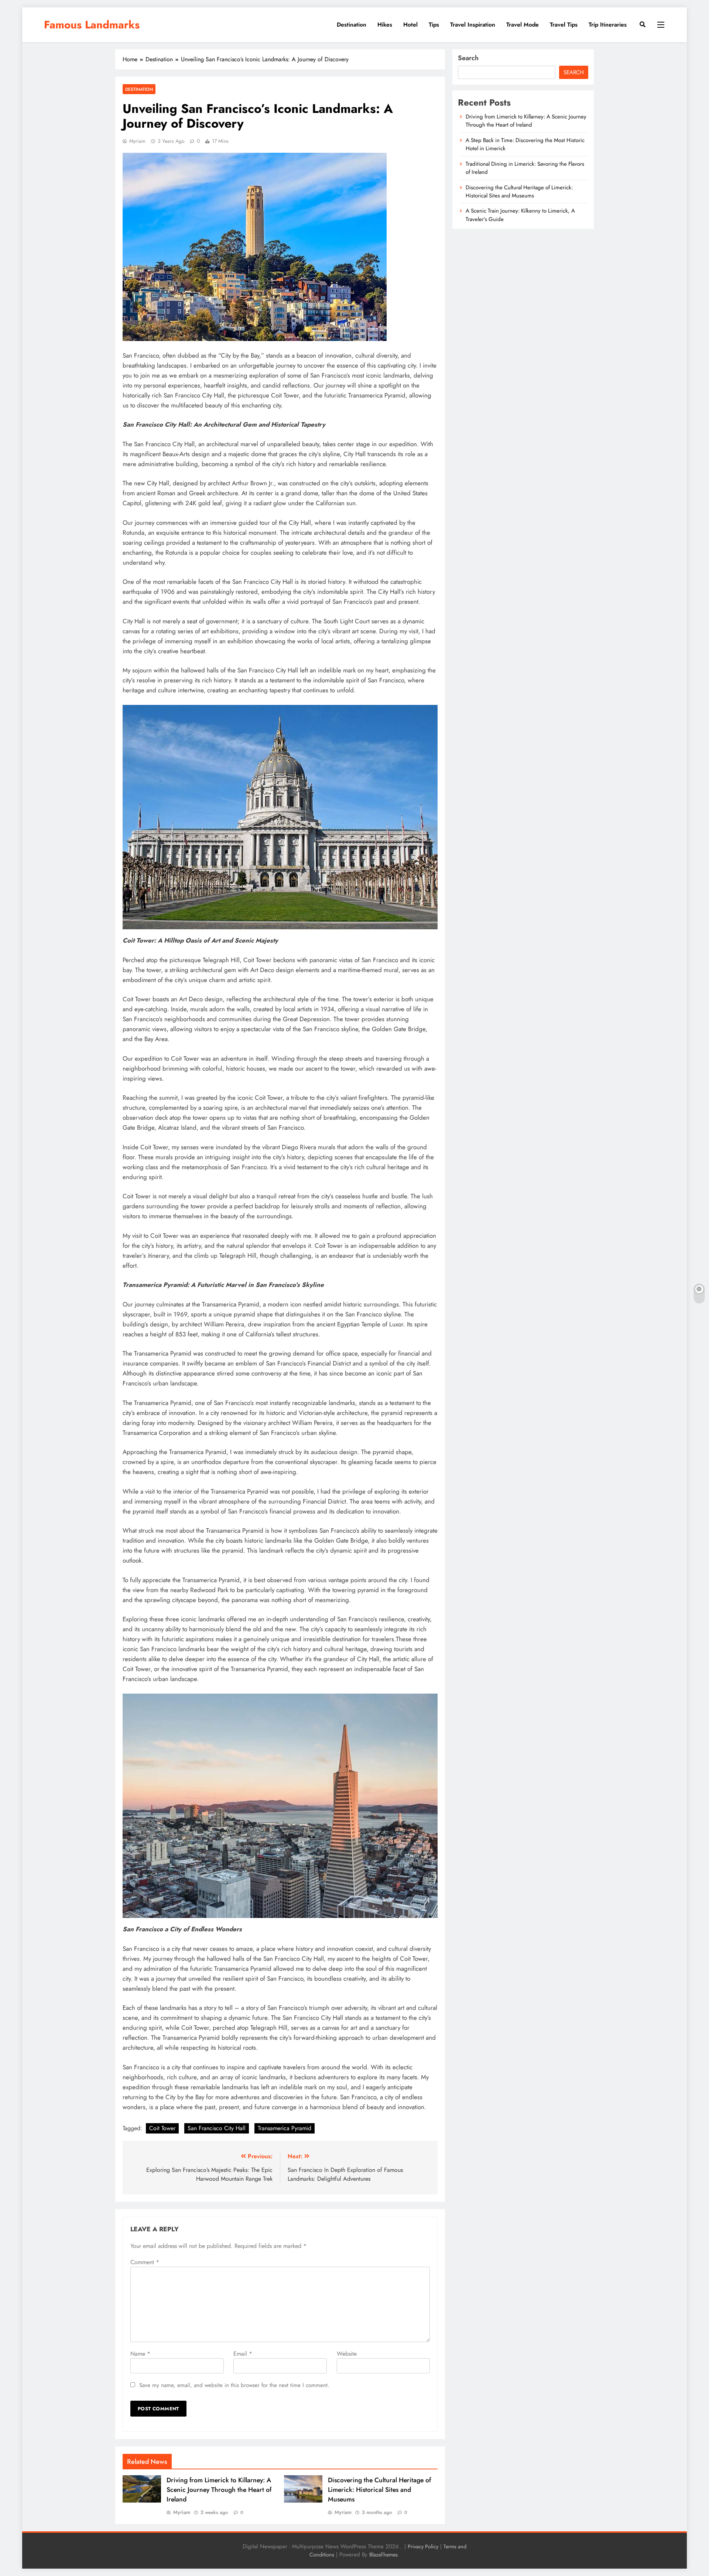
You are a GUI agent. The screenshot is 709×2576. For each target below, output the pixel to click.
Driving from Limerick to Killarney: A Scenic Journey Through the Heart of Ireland (219, 2490)
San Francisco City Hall (217, 2128)
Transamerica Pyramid (285, 2128)
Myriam (137, 141)
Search (468, 58)
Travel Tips (564, 25)
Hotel (410, 25)
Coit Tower (162, 2128)
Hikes (385, 25)
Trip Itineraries (608, 25)
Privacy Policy (423, 2546)
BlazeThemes (383, 2555)
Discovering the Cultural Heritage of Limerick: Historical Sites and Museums (379, 2490)
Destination (352, 25)
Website (347, 2354)
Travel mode (523, 25)
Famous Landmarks (92, 25)
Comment (145, 2262)
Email (243, 2354)
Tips (434, 25)
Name (140, 2354)
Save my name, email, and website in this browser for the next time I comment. (234, 2385)
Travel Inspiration (473, 25)
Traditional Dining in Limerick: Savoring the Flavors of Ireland (525, 168)
